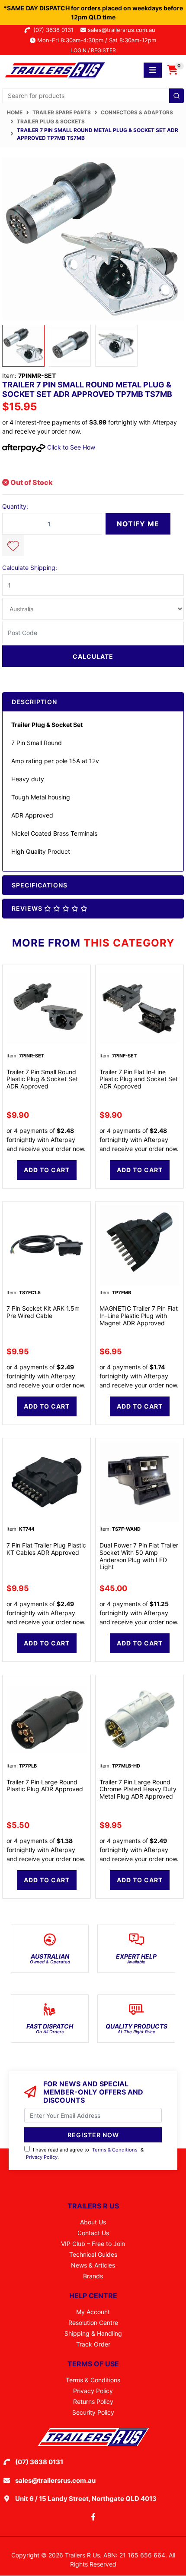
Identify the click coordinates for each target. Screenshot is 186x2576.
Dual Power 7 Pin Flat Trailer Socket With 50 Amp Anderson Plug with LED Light (139, 1556)
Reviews (28, 908)
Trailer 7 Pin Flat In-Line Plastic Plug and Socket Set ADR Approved (139, 1079)
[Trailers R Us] (54, 69)
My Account (93, 2312)
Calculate (93, 656)
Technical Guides (93, 2254)
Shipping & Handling (93, 2333)
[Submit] (176, 96)
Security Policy (93, 2412)
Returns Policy (93, 2401)
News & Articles (93, 2265)
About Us (93, 2222)
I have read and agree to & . (85, 2153)
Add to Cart (47, 1170)
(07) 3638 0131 (55, 30)
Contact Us (93, 2233)
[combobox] (93, 96)
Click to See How (70, 447)
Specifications (40, 885)
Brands (93, 2276)
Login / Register (93, 50)
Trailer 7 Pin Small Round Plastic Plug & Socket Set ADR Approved (42, 1079)
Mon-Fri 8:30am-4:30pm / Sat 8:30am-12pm (96, 40)
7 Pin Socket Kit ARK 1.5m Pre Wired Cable (43, 1312)
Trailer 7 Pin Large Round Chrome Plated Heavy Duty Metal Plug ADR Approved (138, 1789)
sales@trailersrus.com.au (124, 30)
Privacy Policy (42, 2157)
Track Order (93, 2344)
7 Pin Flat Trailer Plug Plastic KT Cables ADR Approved (46, 1549)
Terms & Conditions (115, 2150)
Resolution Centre (93, 2323)
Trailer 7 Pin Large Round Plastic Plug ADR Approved (45, 1786)
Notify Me (138, 524)
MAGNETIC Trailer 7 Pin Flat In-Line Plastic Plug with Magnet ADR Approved (139, 1316)
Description (34, 702)
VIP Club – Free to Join (93, 2244)
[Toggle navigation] (153, 70)
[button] (13, 545)
